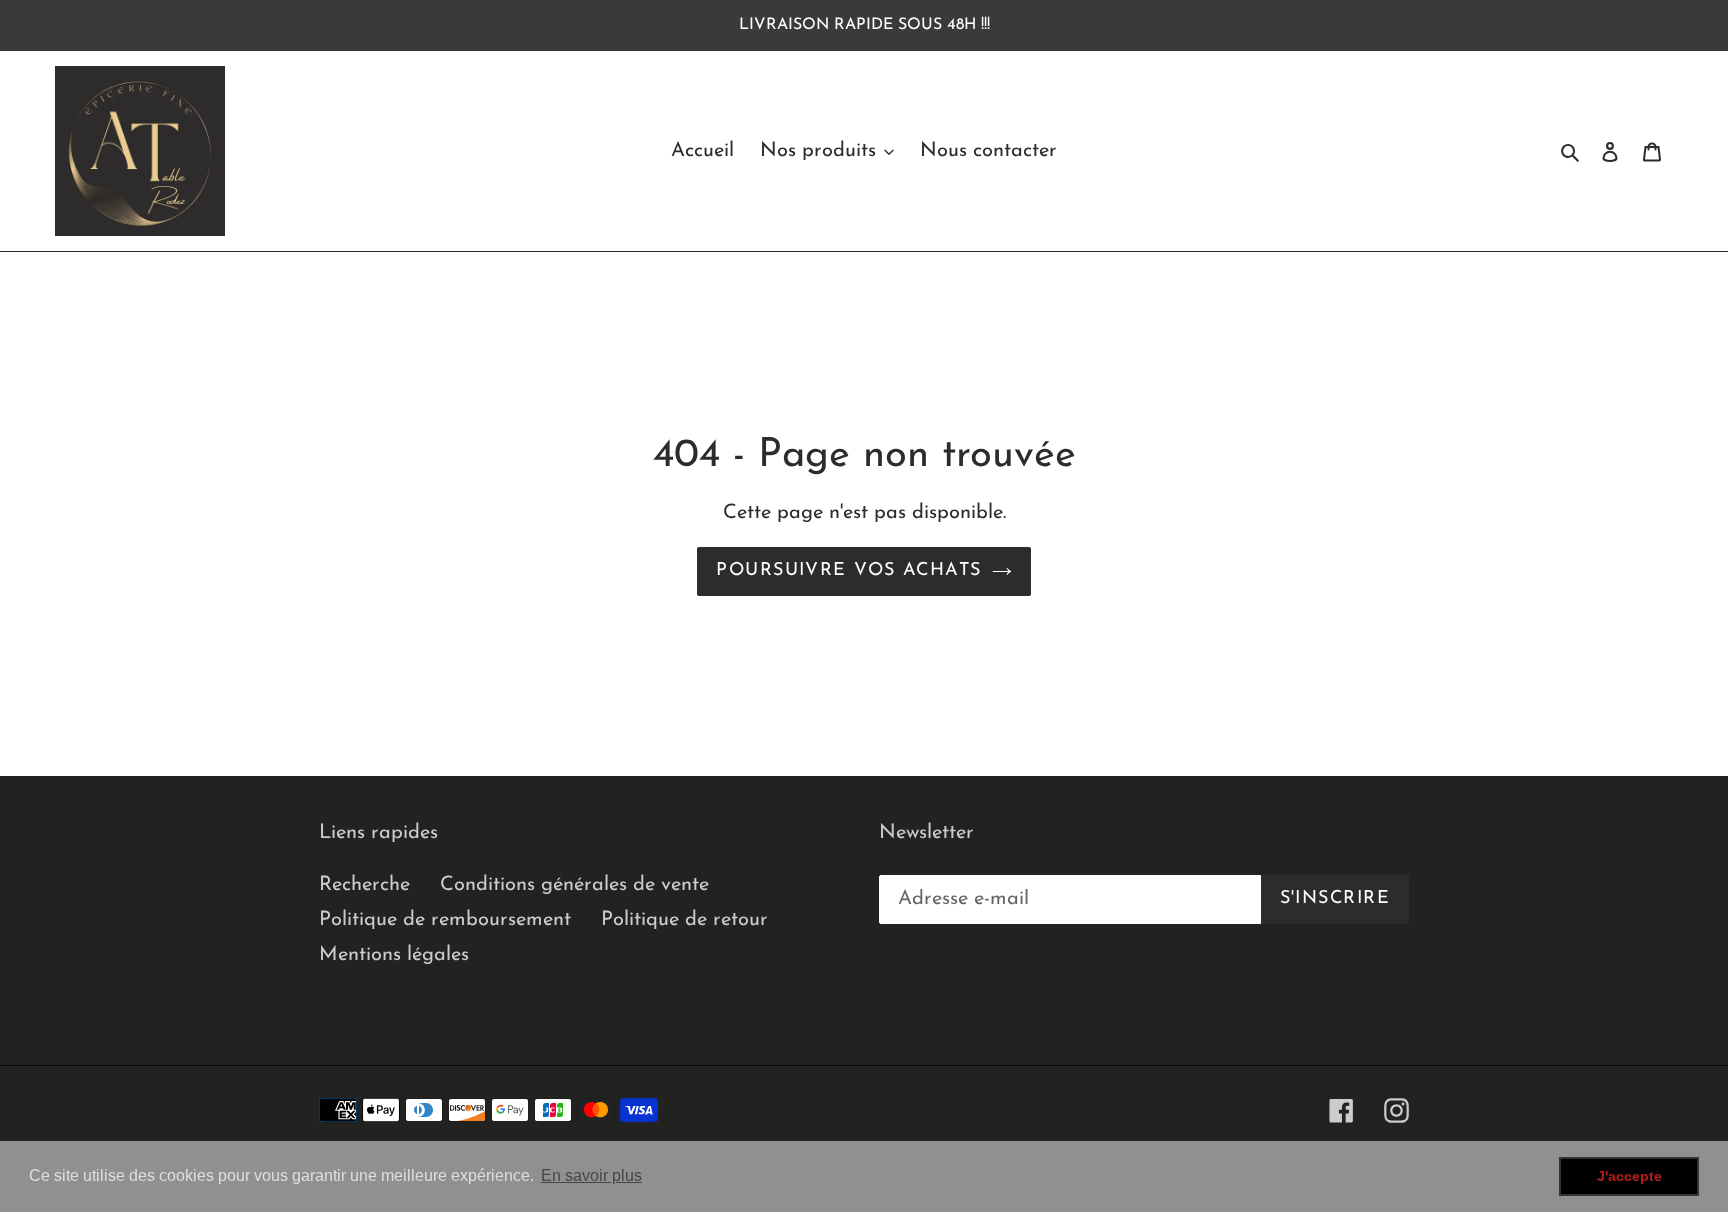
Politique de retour (684, 920)
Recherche (364, 885)
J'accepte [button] (1629, 1176)
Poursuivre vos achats (848, 571)
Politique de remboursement (445, 920)
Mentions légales (394, 955)
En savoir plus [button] (591, 1175)
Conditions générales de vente (574, 885)
